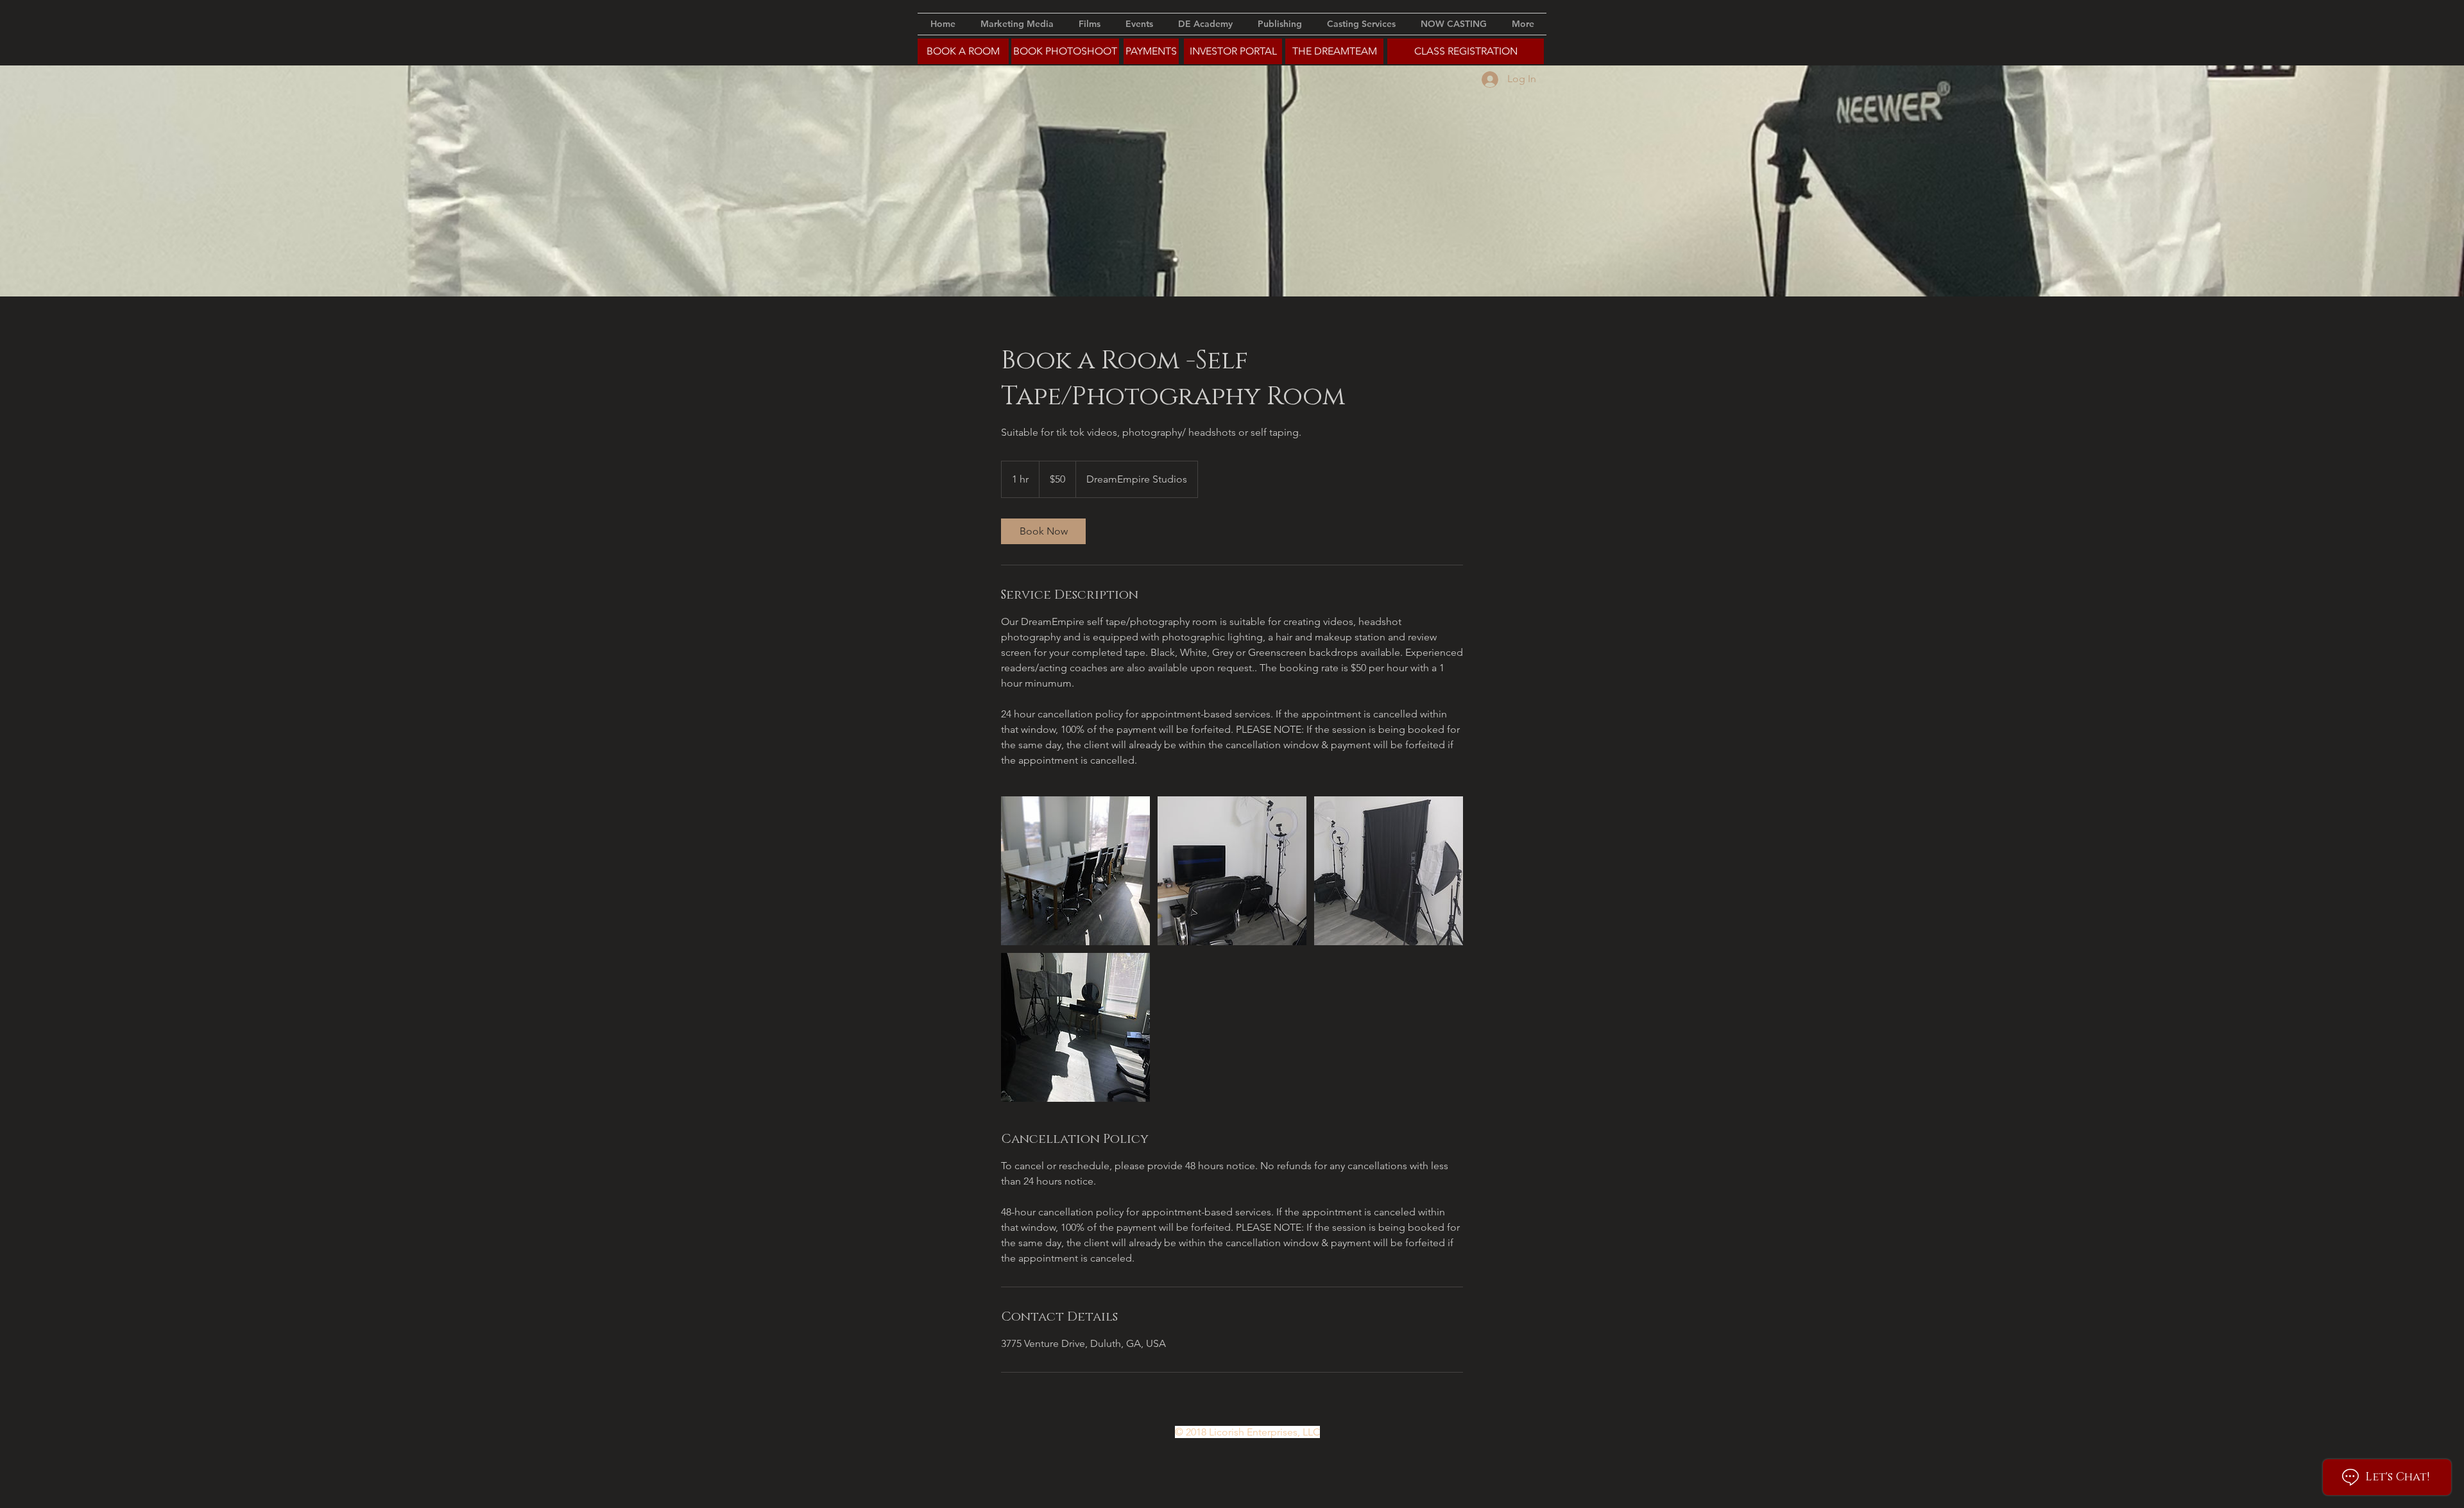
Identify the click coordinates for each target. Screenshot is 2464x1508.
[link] (1043, 531)
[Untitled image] (1075, 871)
